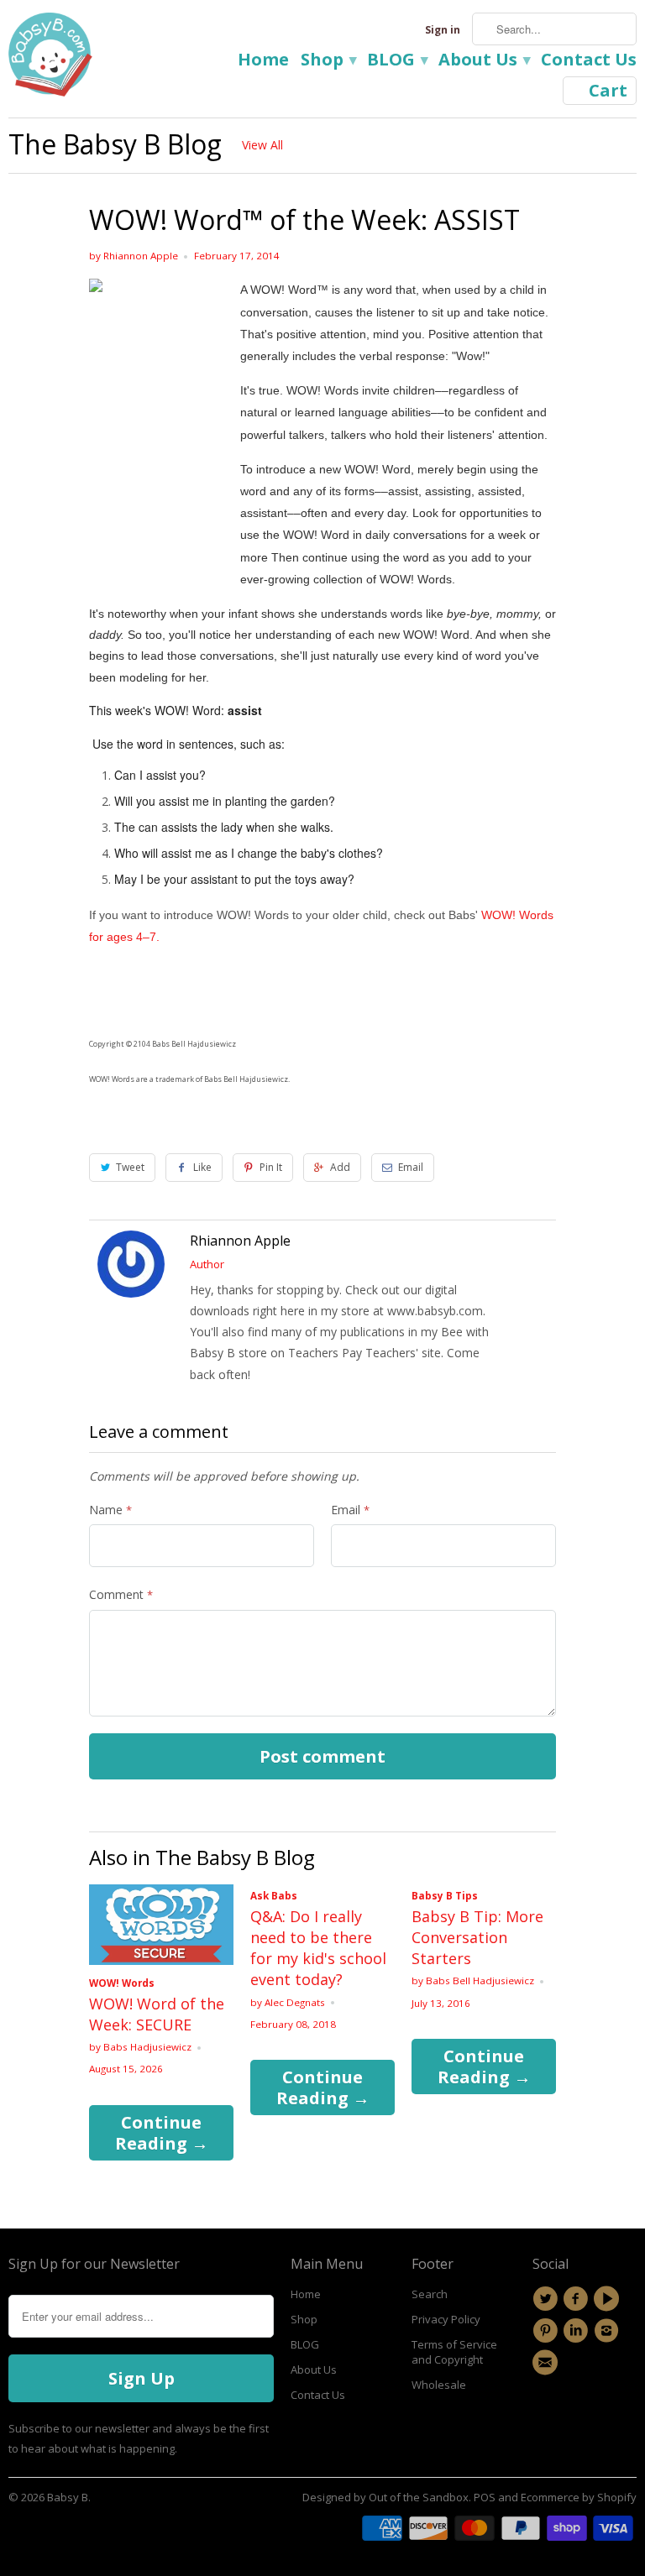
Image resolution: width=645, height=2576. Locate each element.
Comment (121, 1594)
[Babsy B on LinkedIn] (578, 2331)
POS (485, 2497)
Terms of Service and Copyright (454, 2352)
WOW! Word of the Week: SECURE (157, 2014)
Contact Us (589, 61)
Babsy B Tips (445, 1896)
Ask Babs (274, 1896)
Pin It (271, 1167)
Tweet (130, 1167)
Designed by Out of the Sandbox (385, 2497)
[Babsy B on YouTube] (609, 2299)
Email (411, 1167)
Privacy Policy (446, 2319)
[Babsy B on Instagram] (609, 2331)
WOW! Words (122, 1983)
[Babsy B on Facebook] (578, 2299)
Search (430, 2294)
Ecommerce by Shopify (579, 2497)
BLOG (397, 61)
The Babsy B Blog (115, 144)
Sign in (443, 30)
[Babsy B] (50, 59)
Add (340, 1167)
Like (202, 1167)
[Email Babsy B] (548, 2363)
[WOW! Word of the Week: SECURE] (161, 1960)
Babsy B (68, 2497)
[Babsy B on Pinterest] (548, 2331)
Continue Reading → (162, 2133)
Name (110, 1510)
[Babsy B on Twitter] (548, 2299)
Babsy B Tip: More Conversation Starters (477, 1937)
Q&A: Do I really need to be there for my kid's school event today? (318, 1948)
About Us (484, 61)
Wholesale (439, 2385)
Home (263, 61)
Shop (328, 61)
